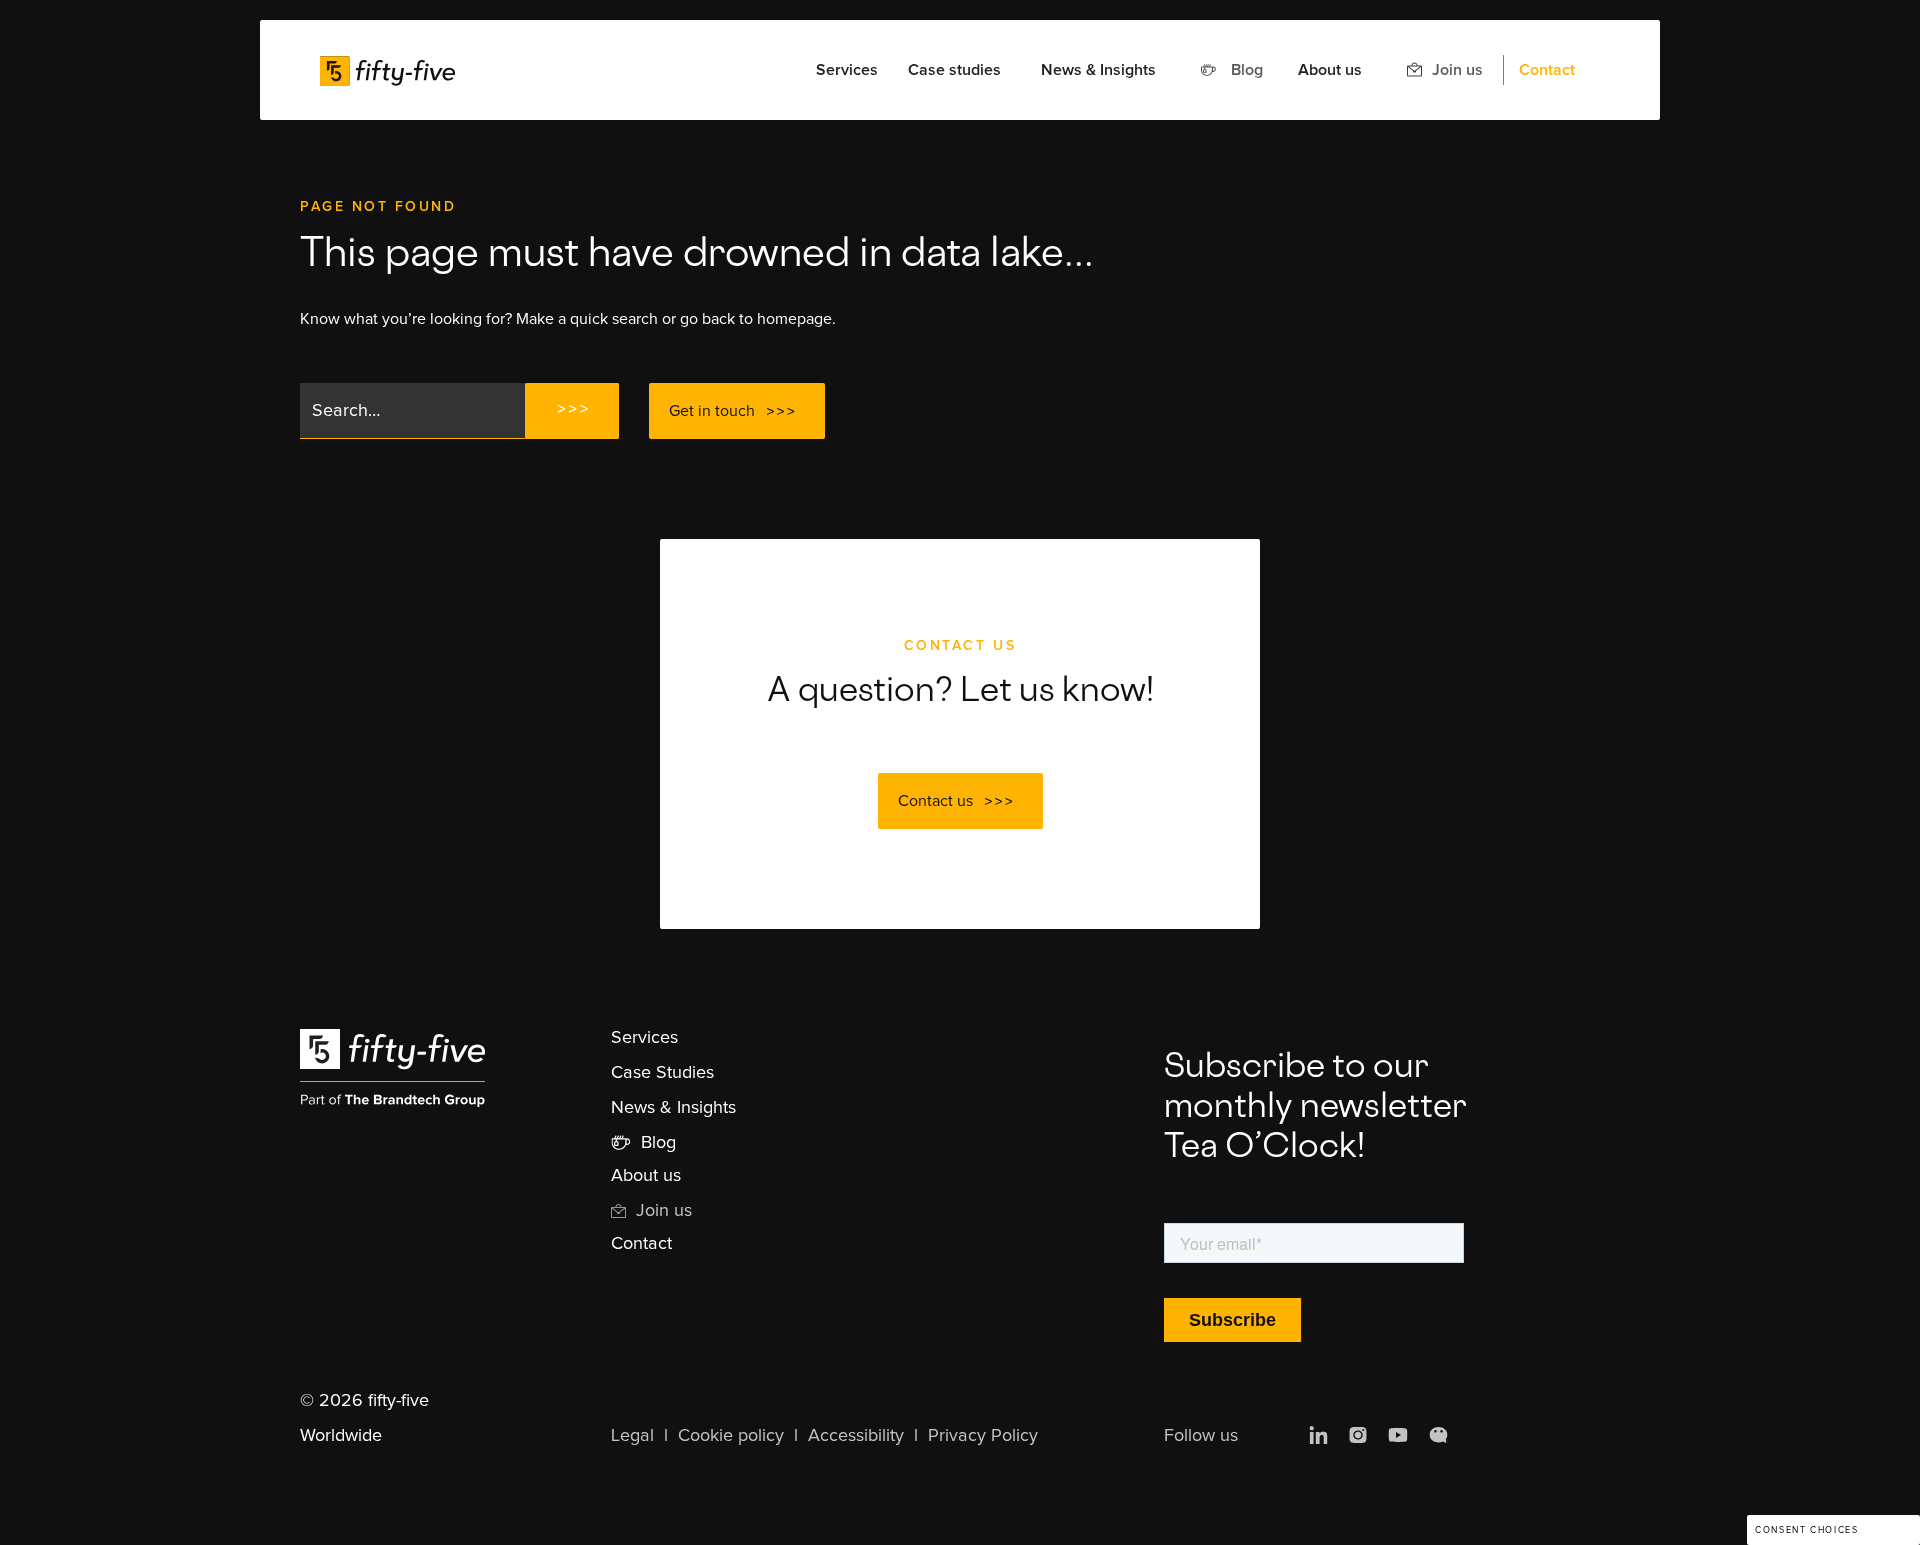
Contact (1547, 70)
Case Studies (662, 1073)
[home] (387, 70)
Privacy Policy (983, 1436)
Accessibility (856, 1436)
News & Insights (1098, 70)
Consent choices (1806, 1530)
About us (1330, 70)
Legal (632, 1436)
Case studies (954, 70)
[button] (847, 70)
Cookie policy (731, 1436)
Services (644, 1038)
